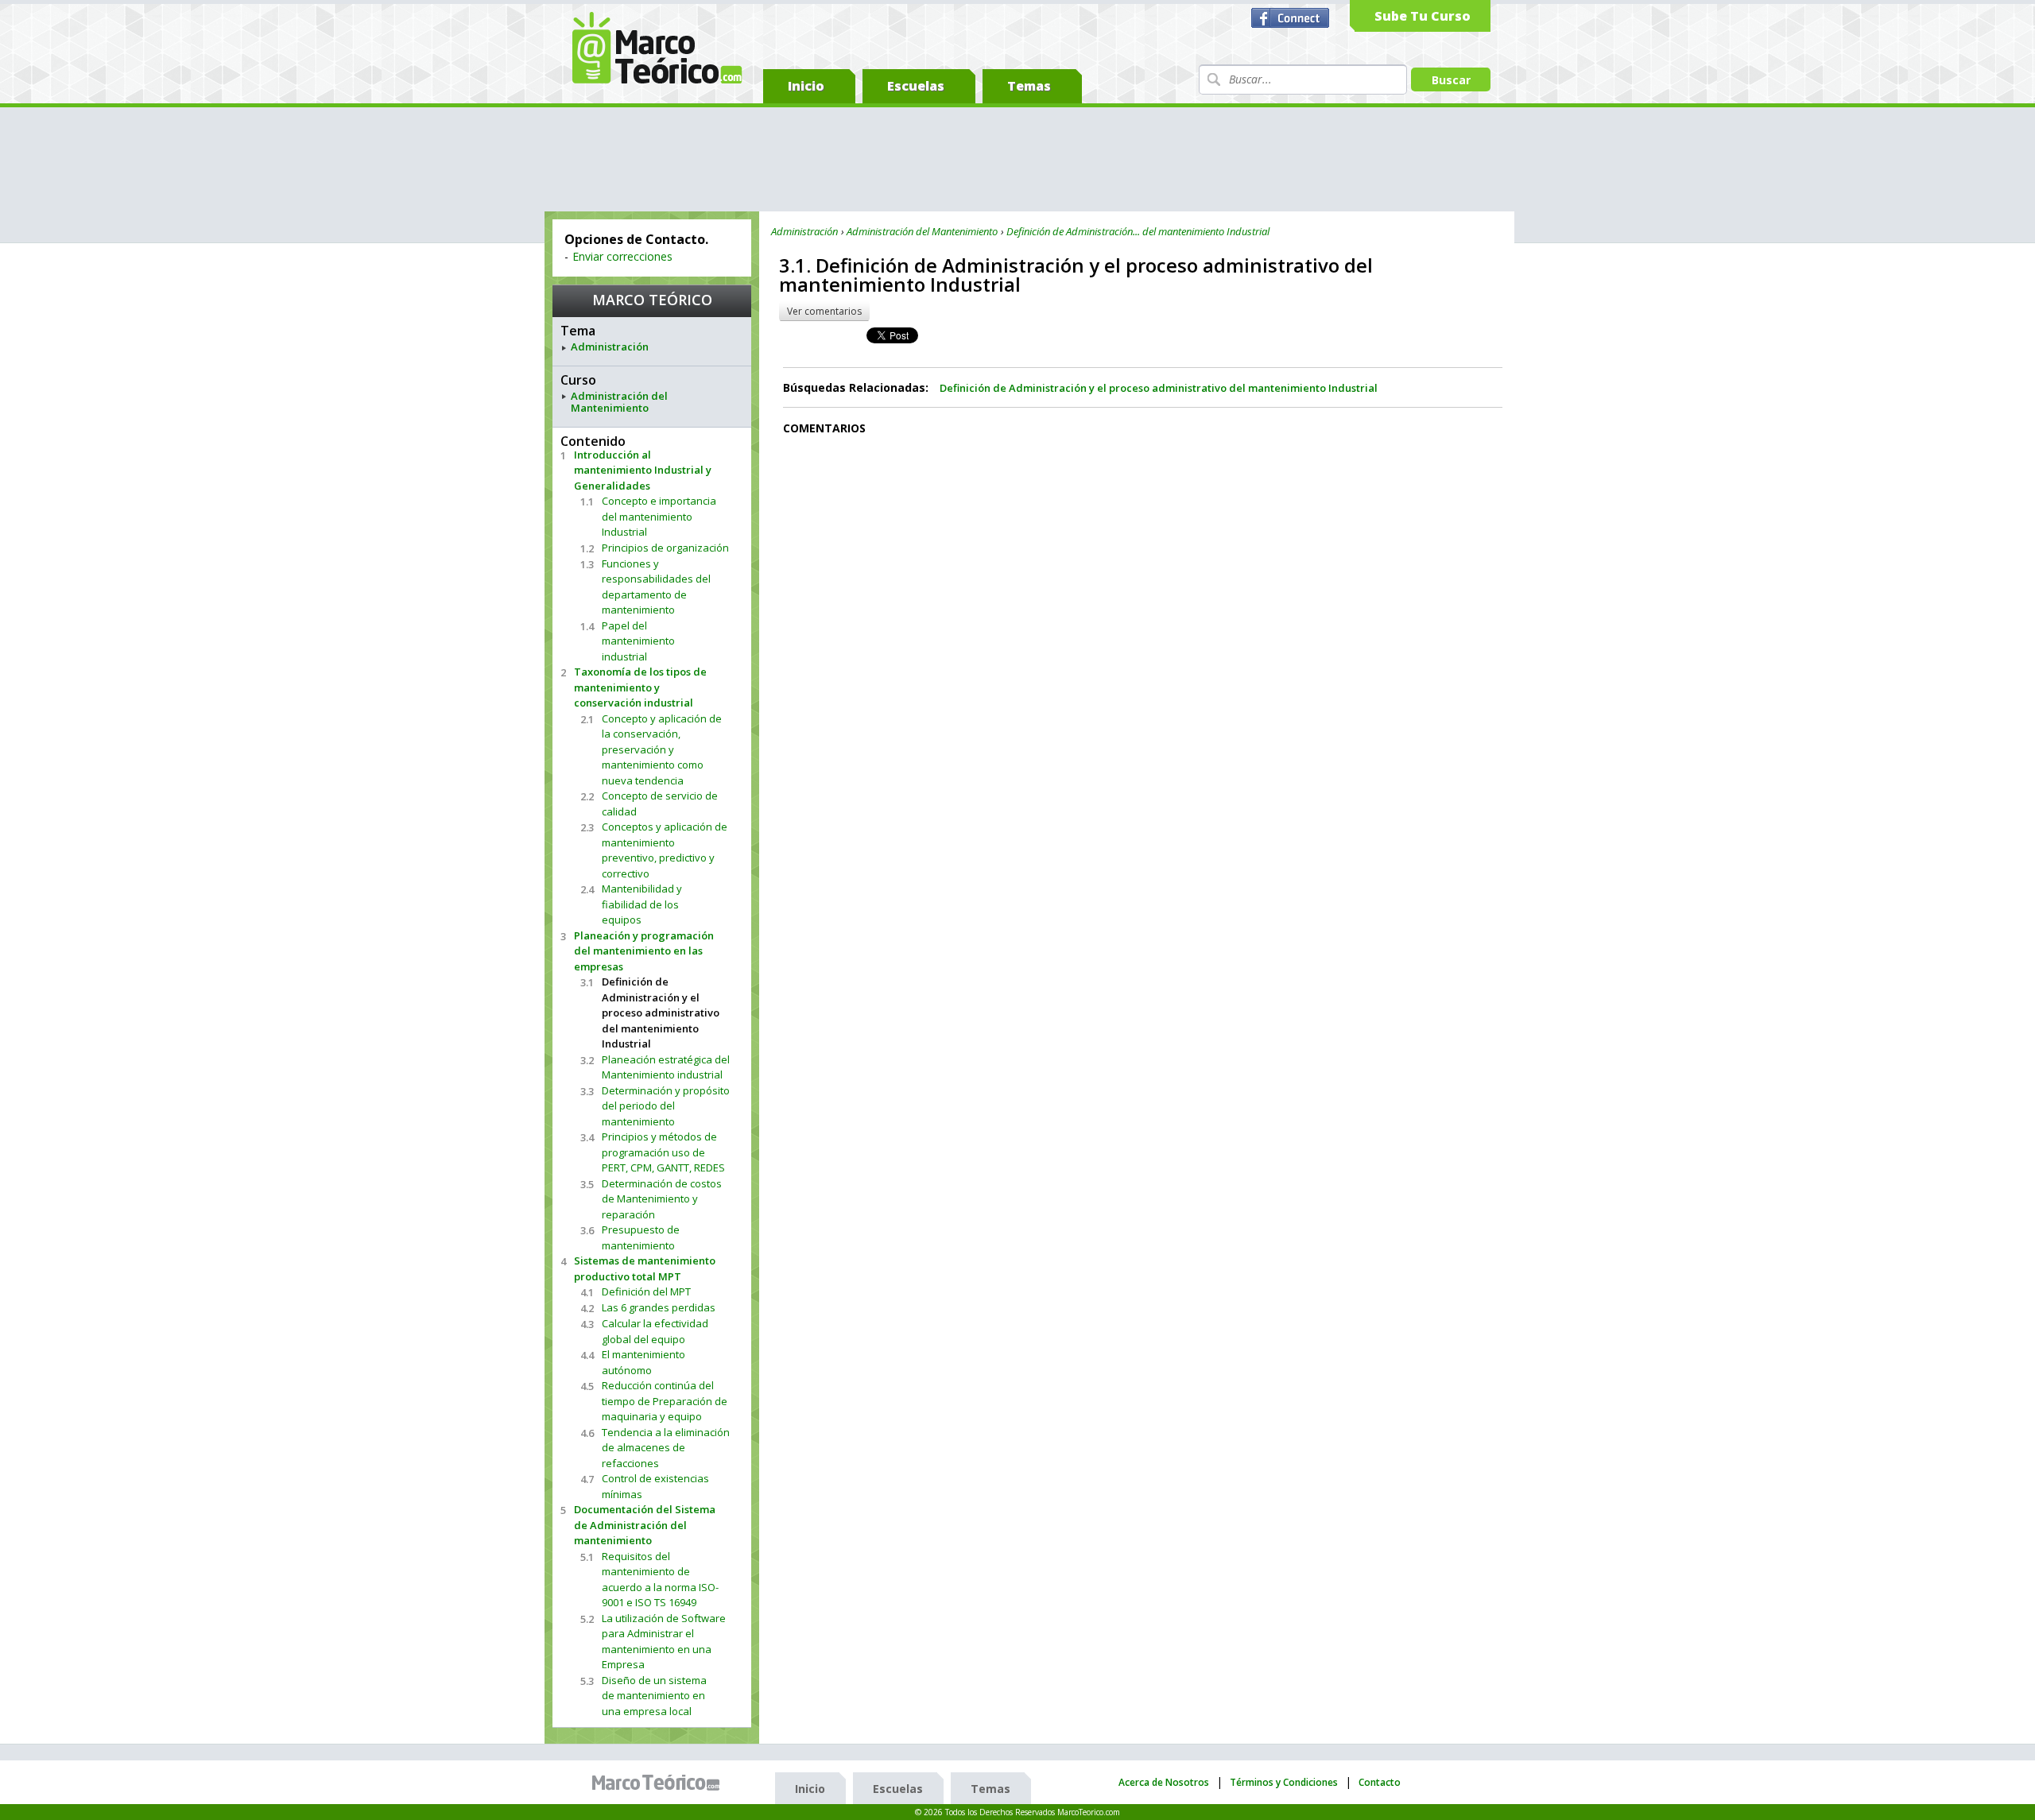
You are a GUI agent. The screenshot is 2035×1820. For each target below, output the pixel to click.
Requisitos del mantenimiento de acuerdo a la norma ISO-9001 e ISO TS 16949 (660, 1580)
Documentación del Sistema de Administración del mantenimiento (645, 1525)
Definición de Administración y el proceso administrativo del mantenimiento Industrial (661, 1013)
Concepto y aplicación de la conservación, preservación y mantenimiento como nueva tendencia (662, 749)
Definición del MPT (646, 1291)
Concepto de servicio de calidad (660, 804)
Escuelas (916, 86)
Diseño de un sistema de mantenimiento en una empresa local (654, 1696)
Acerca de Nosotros (1164, 1782)
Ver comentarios (824, 311)
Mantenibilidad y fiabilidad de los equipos (642, 904)
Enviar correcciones (622, 256)
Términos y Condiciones (1284, 1782)
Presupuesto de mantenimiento (641, 1237)
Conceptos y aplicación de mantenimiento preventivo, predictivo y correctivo (665, 850)
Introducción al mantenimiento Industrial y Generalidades (643, 470)
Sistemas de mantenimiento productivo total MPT (645, 1268)
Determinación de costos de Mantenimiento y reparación (662, 1199)
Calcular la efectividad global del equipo (655, 1331)
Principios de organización (665, 548)
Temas (1029, 86)
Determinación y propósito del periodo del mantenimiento (666, 1106)
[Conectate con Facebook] (1292, 18)
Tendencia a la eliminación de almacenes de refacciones (666, 1448)
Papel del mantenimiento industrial (638, 641)
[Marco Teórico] (660, 1783)
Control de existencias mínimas (655, 1486)
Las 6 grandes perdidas (659, 1307)
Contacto (1380, 1782)
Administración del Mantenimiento (619, 403)
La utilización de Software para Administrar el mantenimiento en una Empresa (664, 1642)
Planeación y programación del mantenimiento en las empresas (644, 951)
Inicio (806, 86)
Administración (610, 347)
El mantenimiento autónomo (643, 1362)
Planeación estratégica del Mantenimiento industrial (666, 1067)
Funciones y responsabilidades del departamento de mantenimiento (656, 587)
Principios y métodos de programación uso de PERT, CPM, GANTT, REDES (663, 1152)
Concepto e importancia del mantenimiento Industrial (659, 516)
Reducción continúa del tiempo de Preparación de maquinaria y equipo (665, 1401)
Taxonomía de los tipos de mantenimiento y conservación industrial (640, 687)
